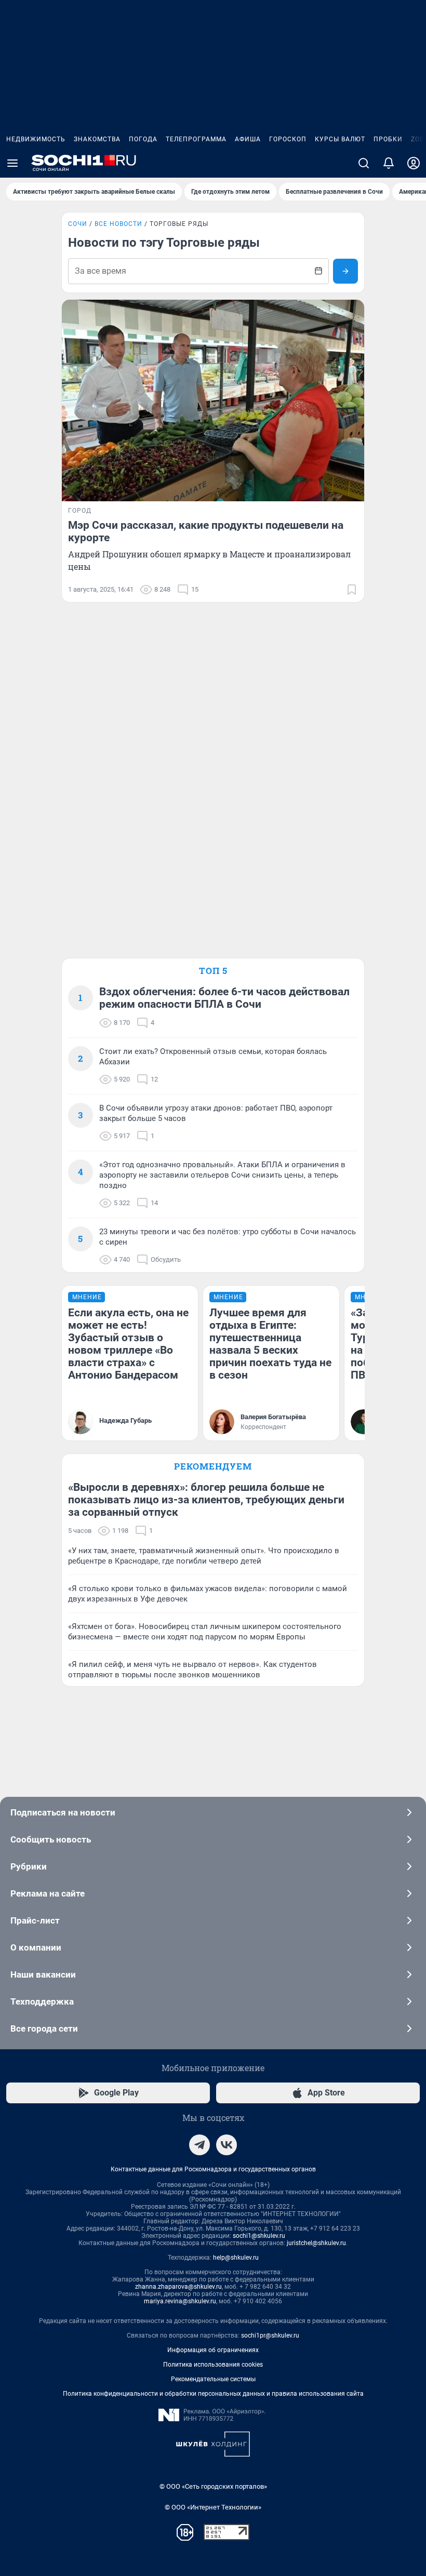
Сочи (78, 224)
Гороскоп (288, 139)
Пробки (388, 139)
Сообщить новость (51, 1839)
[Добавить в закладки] (352, 590)
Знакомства (97, 139)
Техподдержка (42, 2001)
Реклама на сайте (48, 1893)
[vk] (227, 2145)
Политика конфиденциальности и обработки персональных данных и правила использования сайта (213, 2394)
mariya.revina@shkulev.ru (180, 2301)
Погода (143, 139)
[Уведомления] (389, 163)
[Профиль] (414, 163)
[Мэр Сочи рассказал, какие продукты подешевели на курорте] (213, 401)
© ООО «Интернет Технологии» (213, 2507)
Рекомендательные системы (213, 2379)
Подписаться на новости (63, 1812)
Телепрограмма (196, 139)
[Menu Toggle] (12, 163)
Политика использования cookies (213, 2365)
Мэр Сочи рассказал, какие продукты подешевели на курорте (206, 531)
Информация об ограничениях (213, 2350)
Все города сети (44, 2028)
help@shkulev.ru (236, 2258)
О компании (36, 1947)
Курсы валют (340, 139)
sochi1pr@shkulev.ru (270, 2335)
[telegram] (199, 2145)
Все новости (118, 224)
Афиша (248, 139)
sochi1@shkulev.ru (259, 2236)
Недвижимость (36, 139)
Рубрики (29, 1866)
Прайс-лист (35, 1920)
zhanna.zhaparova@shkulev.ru (178, 2287)
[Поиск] (364, 163)
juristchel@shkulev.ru (316, 2243)
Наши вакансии (43, 1974)
